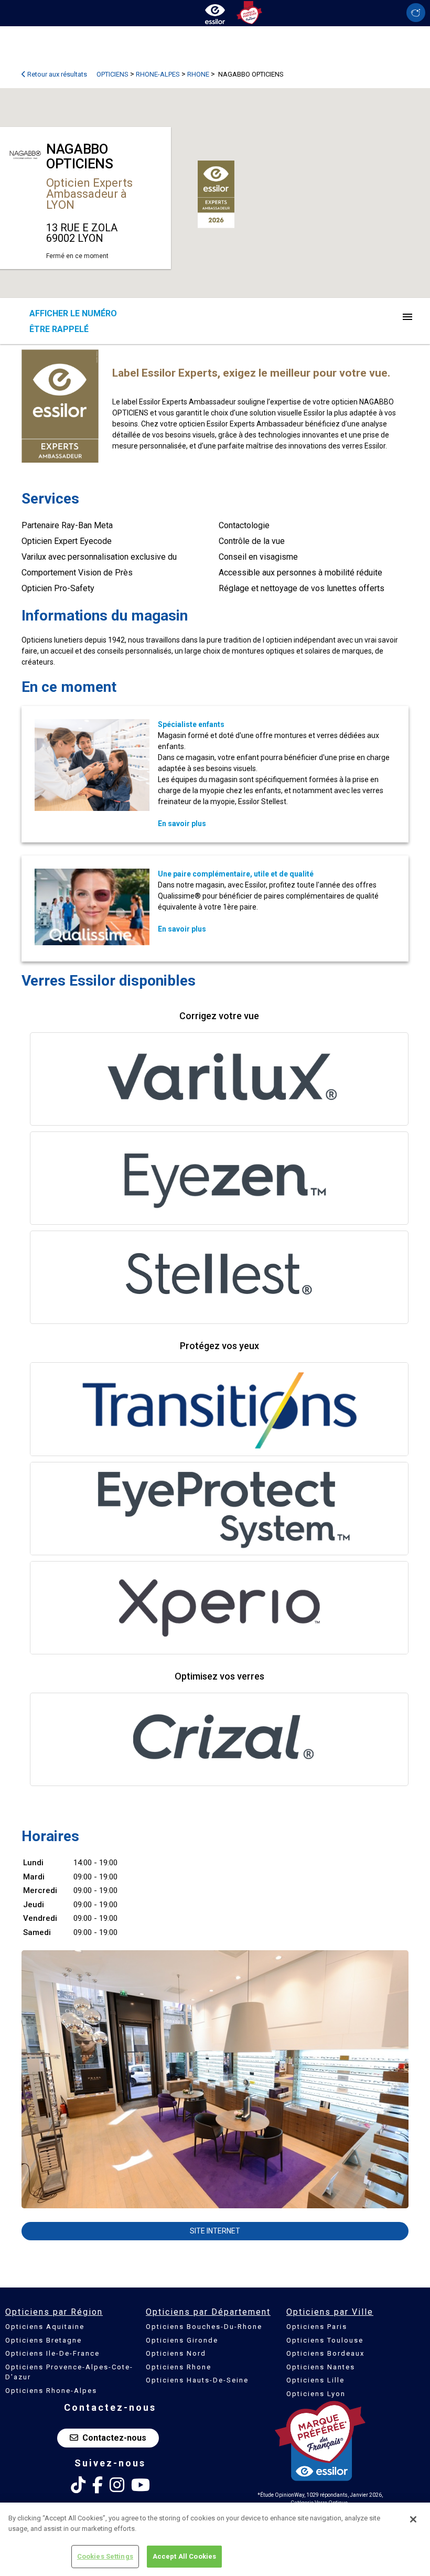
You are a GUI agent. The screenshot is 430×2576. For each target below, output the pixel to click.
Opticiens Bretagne (44, 2340)
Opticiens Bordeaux (325, 2353)
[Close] (413, 2519)
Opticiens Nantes (321, 2367)
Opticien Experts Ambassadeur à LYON (89, 194)
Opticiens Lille (315, 2380)
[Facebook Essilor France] (98, 2485)
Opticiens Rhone (179, 2367)
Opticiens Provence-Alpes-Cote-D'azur (69, 2372)
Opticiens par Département (208, 2312)
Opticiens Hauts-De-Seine (197, 2380)
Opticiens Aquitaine (45, 2327)
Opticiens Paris (317, 2327)
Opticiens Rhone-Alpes (51, 2391)
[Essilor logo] (215, 12)
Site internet (215, 2231)
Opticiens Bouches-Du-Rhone (204, 2327)
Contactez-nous (114, 2438)
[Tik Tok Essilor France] (78, 2485)
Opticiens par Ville (330, 2312)
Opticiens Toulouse (325, 2340)
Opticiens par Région (54, 2312)
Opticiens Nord (176, 2353)
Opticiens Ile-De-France (52, 2353)
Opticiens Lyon (316, 2394)
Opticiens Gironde (182, 2340)
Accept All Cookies (184, 2556)
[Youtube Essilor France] (141, 2485)
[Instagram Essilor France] (117, 2485)
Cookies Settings (105, 2556)
